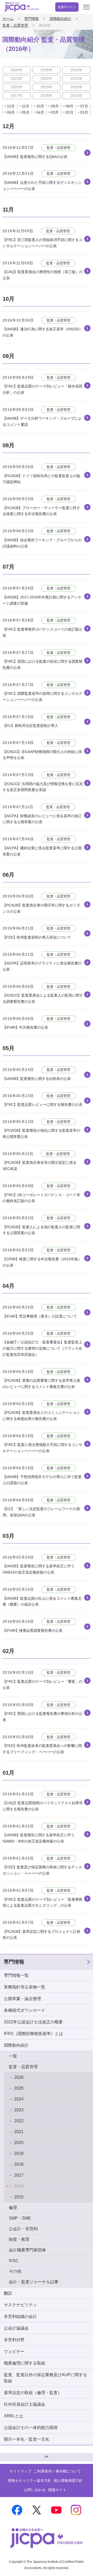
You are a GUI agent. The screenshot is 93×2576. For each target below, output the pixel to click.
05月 (26, 112)
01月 (84, 112)
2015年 (76, 96)
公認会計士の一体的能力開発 (31, 2428)
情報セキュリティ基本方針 (29, 2480)
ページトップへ (9, 2455)
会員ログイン (67, 7)
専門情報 (32, 19)
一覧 (13, 2056)
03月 (55, 112)
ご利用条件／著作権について (57, 2471)
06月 (11, 112)
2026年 (17, 70)
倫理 (13, 2208)
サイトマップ (20, 2471)
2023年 (17, 78)
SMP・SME (20, 2218)
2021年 (76, 78)
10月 (40, 106)
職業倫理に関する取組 (25, 2363)
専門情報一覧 (16, 1975)
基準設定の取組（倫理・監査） (33, 2393)
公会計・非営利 (23, 2229)
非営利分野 (14, 2340)
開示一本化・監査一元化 (27, 2439)
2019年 (47, 87)
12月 (11, 106)
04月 (40, 112)
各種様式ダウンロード (25, 2010)
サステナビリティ (20, 2305)
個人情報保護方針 (68, 2480)
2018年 (76, 87)
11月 (26, 106)
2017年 (17, 96)
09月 (55, 106)
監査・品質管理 (15, 25)
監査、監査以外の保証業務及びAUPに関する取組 (45, 2378)
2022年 (47, 78)
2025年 (47, 70)
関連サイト (57, 2490)
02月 (69, 112)
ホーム (8, 19)
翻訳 (8, 2293)
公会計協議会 (16, 2328)
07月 (84, 106)
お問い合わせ (35, 2490)
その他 (15, 2271)
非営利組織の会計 (20, 2317)
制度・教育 (19, 2239)
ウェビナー (14, 2351)
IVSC (14, 2261)
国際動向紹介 (60, 19)
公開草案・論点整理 (22, 1999)
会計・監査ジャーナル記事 (34, 2282)
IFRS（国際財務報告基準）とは (33, 2034)
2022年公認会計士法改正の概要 (33, 2022)
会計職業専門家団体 (27, 2250)
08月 (69, 106)
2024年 (76, 70)
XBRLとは (14, 2416)
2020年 (17, 87)
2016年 (47, 96)
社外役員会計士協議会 (25, 2404)
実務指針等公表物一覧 (25, 1987)
